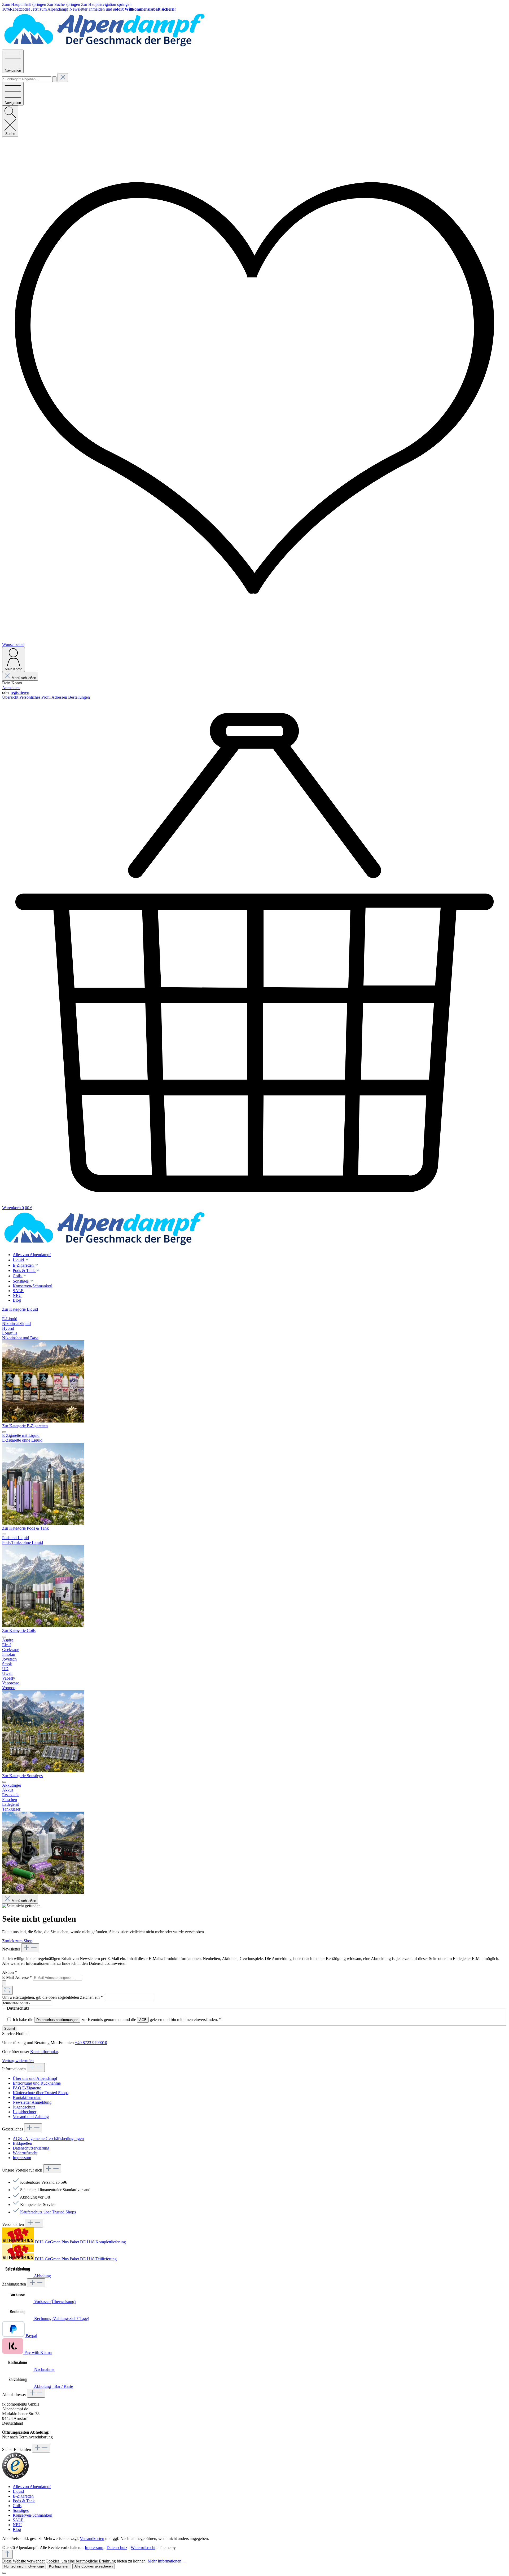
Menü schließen (24, 678)
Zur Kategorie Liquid (20, 1309)
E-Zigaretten (23, 2496)
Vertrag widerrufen (18, 2061)
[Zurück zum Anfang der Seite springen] (7, 2554)
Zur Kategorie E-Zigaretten (25, 1426)
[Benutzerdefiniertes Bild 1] (15, 2478)
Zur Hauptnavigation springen (106, 4)
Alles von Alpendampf (32, 2487)
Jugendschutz (24, 2107)
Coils (17, 2506)
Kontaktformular (44, 2052)
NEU (17, 2525)
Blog (17, 2529)
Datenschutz (117, 2548)
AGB (143, 2020)
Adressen (60, 697)
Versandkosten (92, 2538)
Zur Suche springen (64, 4)
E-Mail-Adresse (17, 1977)
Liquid (18, 2491)
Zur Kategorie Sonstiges (22, 1776)
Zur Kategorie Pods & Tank (25, 1528)
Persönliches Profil (35, 697)
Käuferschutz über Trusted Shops (41, 2093)
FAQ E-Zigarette (27, 2088)
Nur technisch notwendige (24, 2566)
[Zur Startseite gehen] (104, 47)
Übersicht (11, 697)
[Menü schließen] (4, 1315)
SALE (18, 2520)
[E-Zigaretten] (43, 1523)
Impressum (22, 2158)
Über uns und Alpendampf (35, 2078)
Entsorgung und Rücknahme (37, 2083)
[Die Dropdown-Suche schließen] (63, 78)
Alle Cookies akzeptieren (94, 2566)
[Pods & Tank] (43, 1626)
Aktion (10, 1972)
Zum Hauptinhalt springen (25, 4)
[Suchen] (54, 79)
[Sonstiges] (43, 1892)
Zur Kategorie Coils (19, 1630)
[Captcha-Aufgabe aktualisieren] (7, 1990)
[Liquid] (43, 1421)
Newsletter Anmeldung (32, 2102)
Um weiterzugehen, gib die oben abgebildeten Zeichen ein (52, 1997)
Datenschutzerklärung (31, 2148)
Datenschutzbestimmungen (57, 2020)
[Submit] (4, 1983)
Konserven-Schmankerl (32, 2515)
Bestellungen (79, 697)
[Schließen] (4, 2573)
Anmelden (11, 688)
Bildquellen (22, 2143)
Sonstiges (21, 2510)
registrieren (20, 692)
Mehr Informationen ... (167, 2561)
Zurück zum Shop (17, 1941)
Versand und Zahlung (31, 2117)
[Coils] (43, 1771)
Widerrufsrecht (25, 2153)
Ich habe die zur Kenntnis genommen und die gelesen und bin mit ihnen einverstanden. (117, 2020)
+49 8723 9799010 (91, 2043)
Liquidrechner (25, 2112)
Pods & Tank (24, 2501)
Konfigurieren (59, 2566)
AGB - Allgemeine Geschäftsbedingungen (48, 2139)
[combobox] (27, 79)
